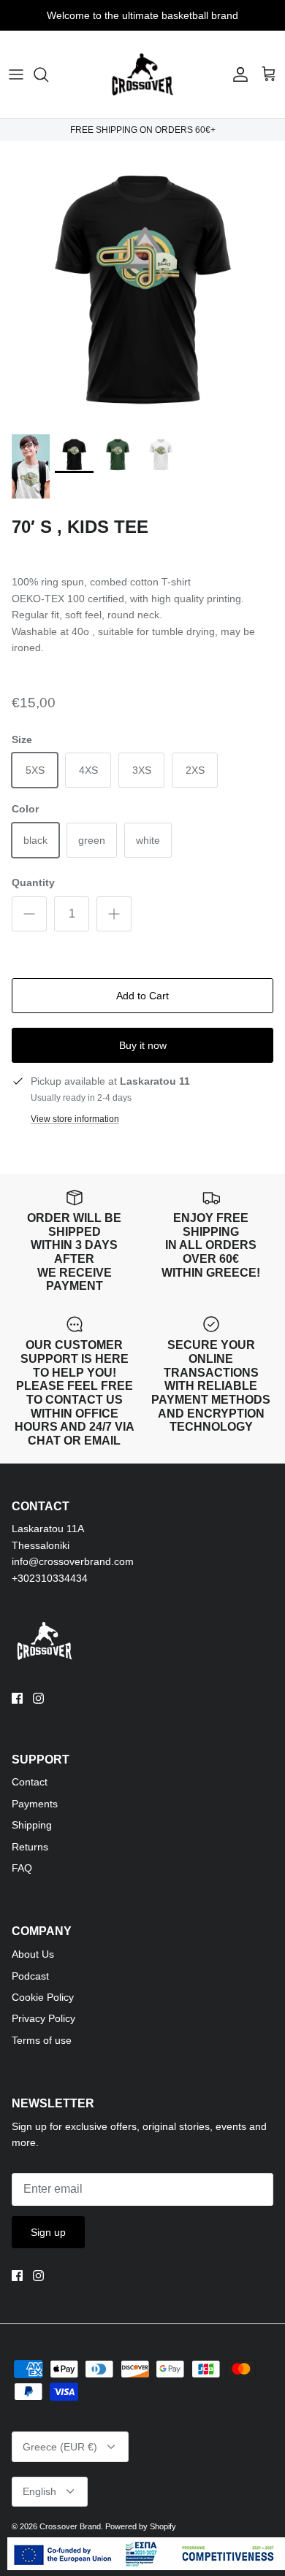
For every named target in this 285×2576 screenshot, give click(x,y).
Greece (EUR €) (60, 2447)
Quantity (33, 883)
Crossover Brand (70, 2526)
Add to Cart (142, 996)
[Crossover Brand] (142, 74)
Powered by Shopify (141, 2526)
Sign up (48, 2232)
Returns (30, 1847)
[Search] (48, 74)
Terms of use (42, 2040)
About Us (33, 1954)
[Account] (237, 74)
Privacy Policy (43, 2018)
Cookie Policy (43, 1997)
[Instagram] (38, 1698)
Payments (35, 1804)
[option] (142, 283)
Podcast (30, 1976)
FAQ (22, 1868)
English (39, 2491)
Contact (30, 1782)
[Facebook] (17, 1698)
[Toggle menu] (16, 74)
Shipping (32, 1825)
